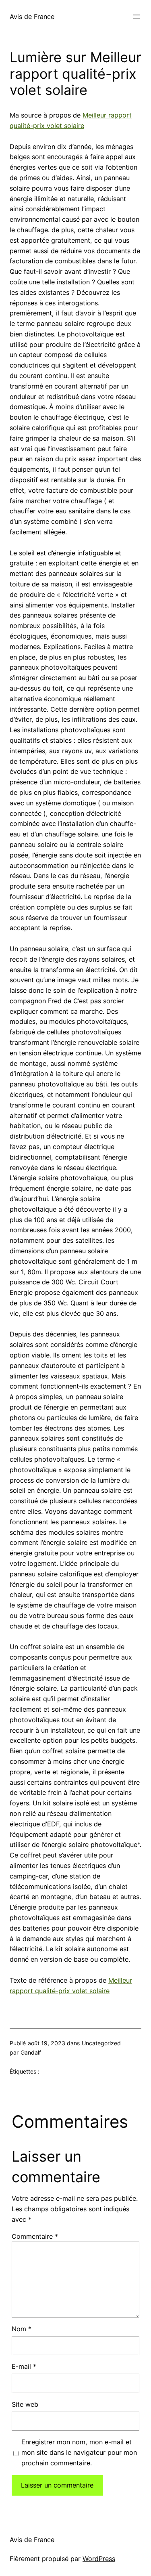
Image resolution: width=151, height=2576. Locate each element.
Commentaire (35, 2236)
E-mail (24, 2366)
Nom (22, 2329)
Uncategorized (101, 2043)
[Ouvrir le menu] (137, 17)
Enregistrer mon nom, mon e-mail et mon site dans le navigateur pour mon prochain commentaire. (79, 2452)
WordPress (99, 2559)
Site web (25, 2404)
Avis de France (32, 17)
